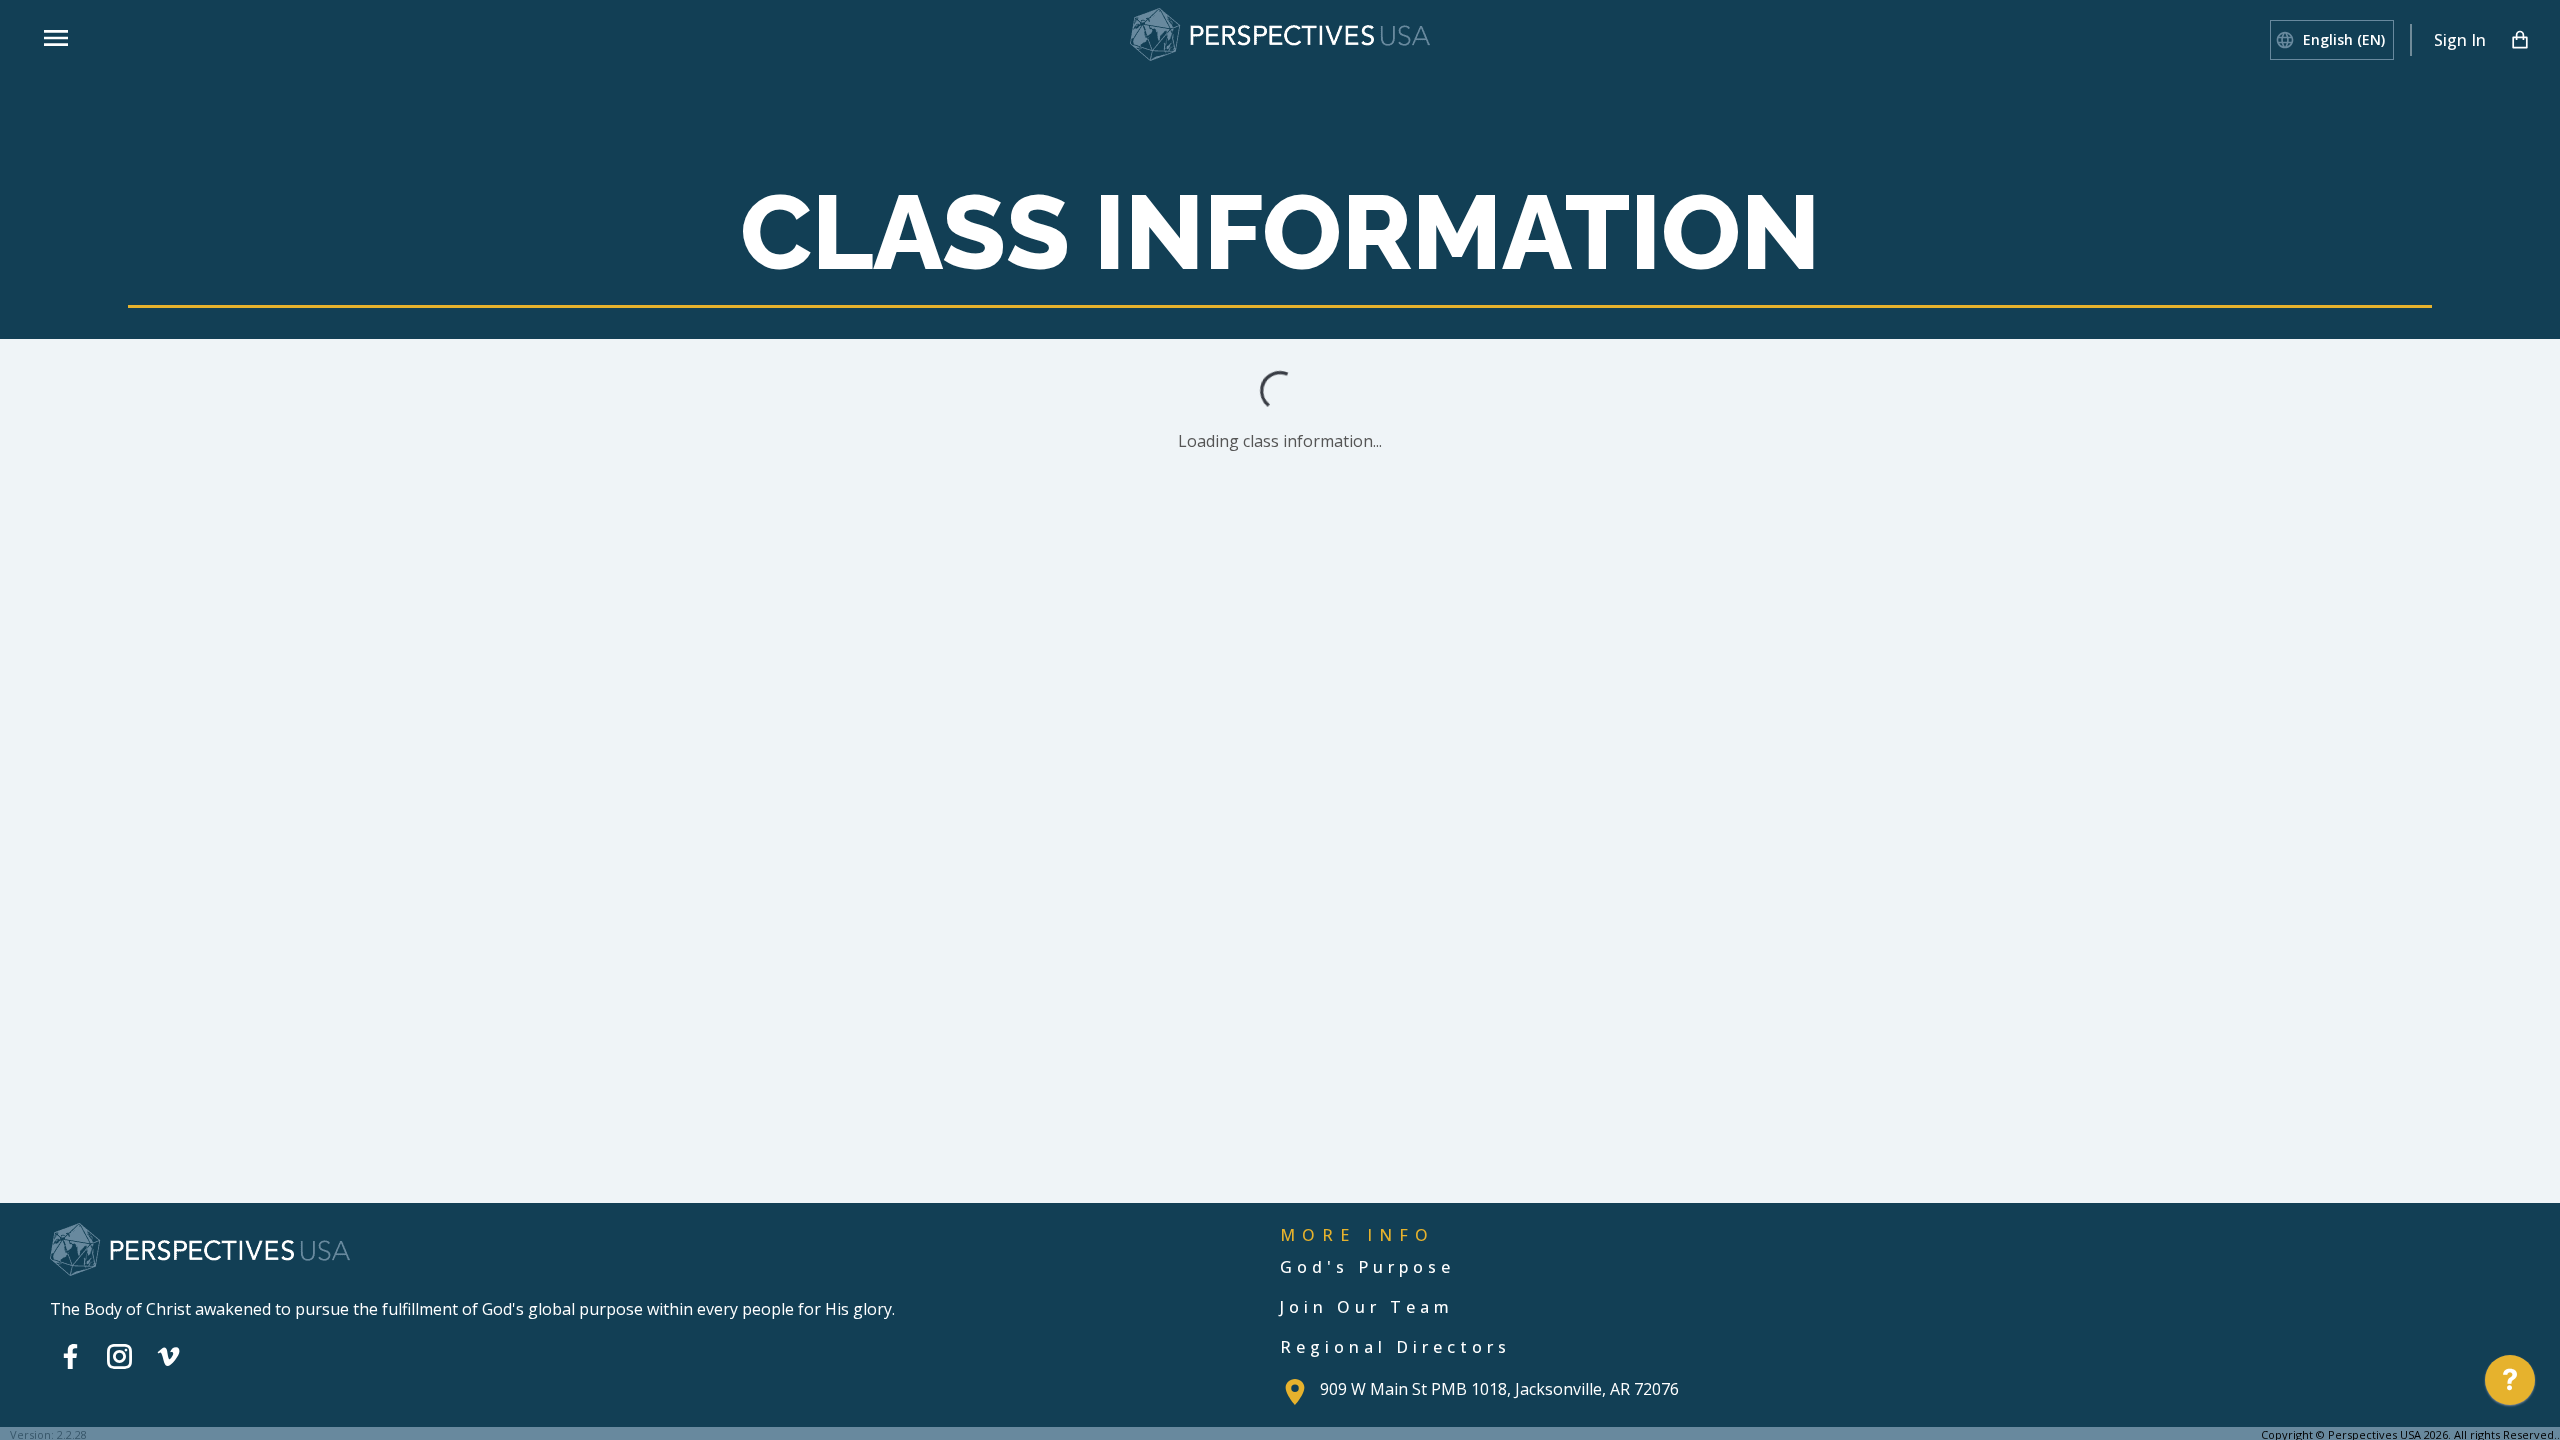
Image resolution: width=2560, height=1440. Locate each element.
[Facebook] (70, 1356)
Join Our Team (1367, 1307)
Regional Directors (1395, 1347)
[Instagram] (119, 1356)
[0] (2520, 40)
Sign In (2460, 40)
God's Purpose (1367, 1267)
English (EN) (2344, 39)
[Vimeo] (168, 1356)
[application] (2510, 1385)
